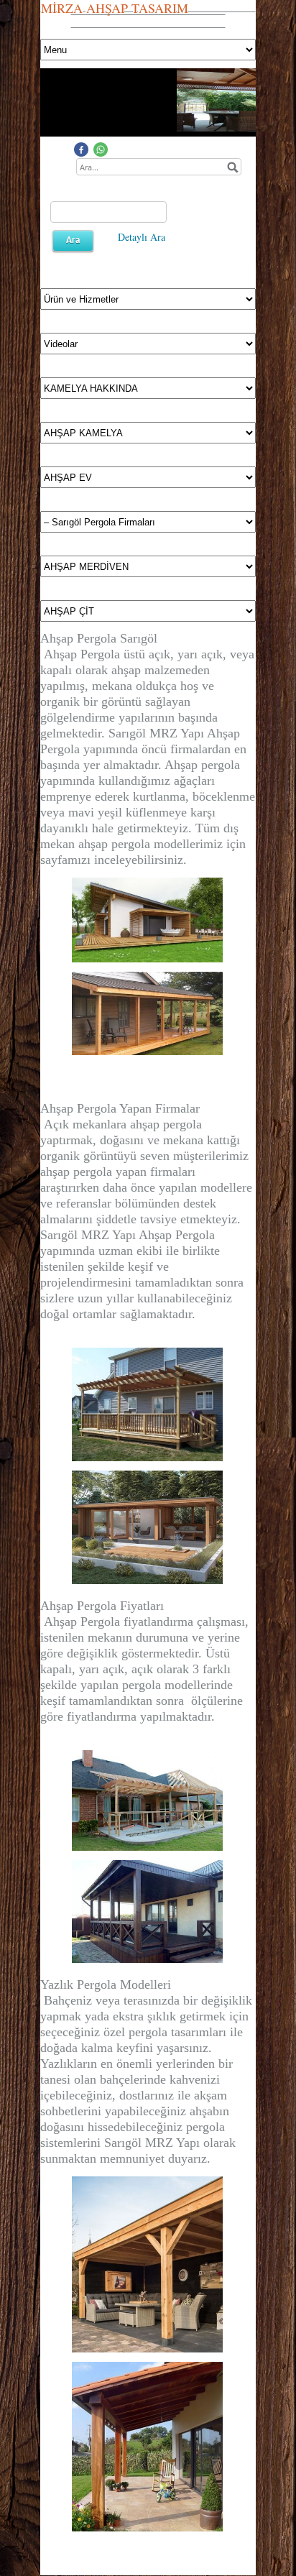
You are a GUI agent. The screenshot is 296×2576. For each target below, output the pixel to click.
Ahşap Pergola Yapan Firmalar (120, 1108)
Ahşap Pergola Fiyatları (102, 1606)
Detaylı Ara (142, 237)
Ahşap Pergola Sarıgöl (99, 638)
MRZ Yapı (172, 2143)
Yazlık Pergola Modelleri (106, 1984)
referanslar (84, 1203)
